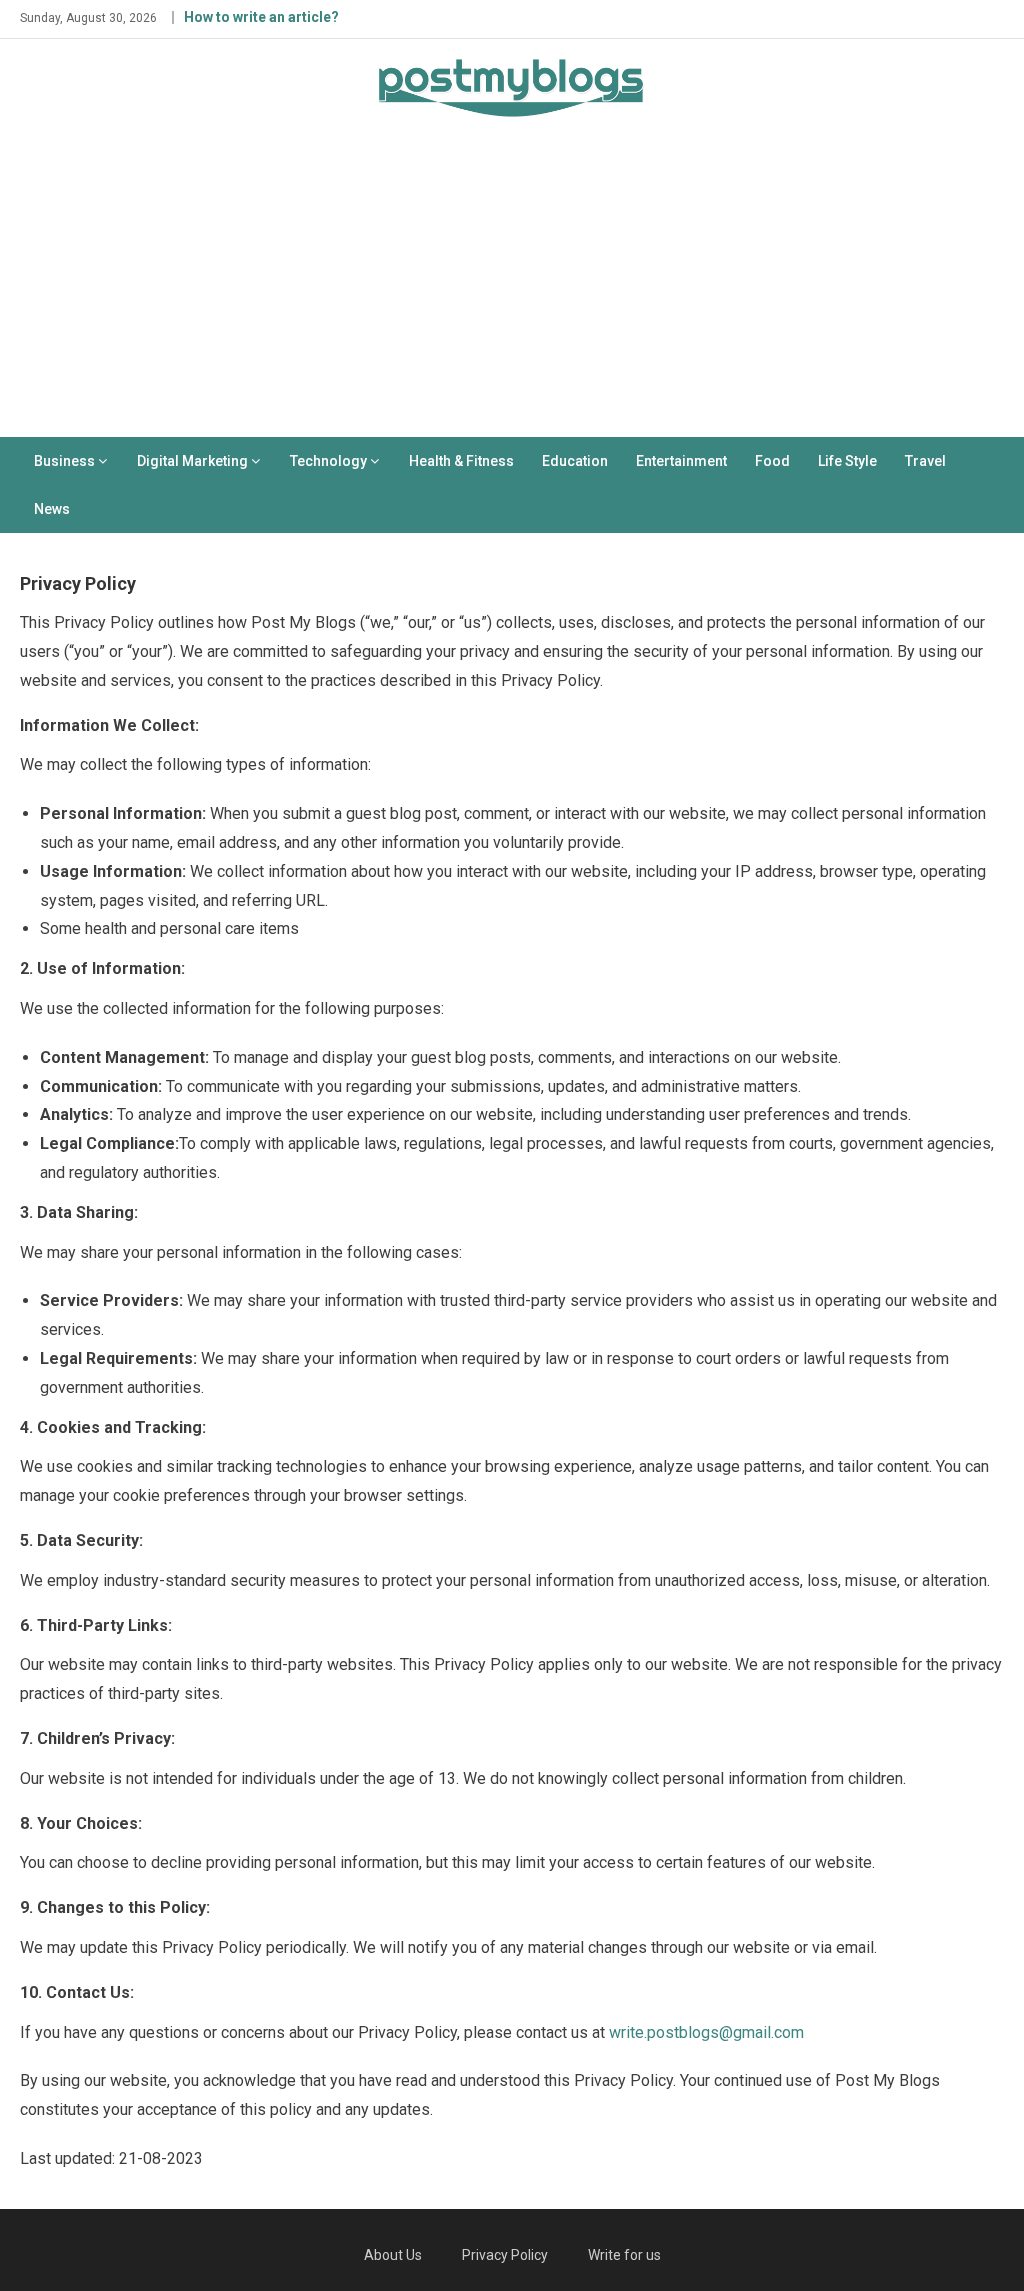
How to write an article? (261, 17)
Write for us (624, 2255)
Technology (328, 461)
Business (64, 461)
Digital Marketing (192, 461)
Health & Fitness (461, 461)
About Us (393, 2255)
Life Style (847, 461)
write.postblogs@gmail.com (706, 2032)
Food (772, 461)
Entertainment (681, 461)
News (52, 509)
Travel (925, 461)
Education (575, 461)
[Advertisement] (512, 287)
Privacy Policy (505, 2255)
